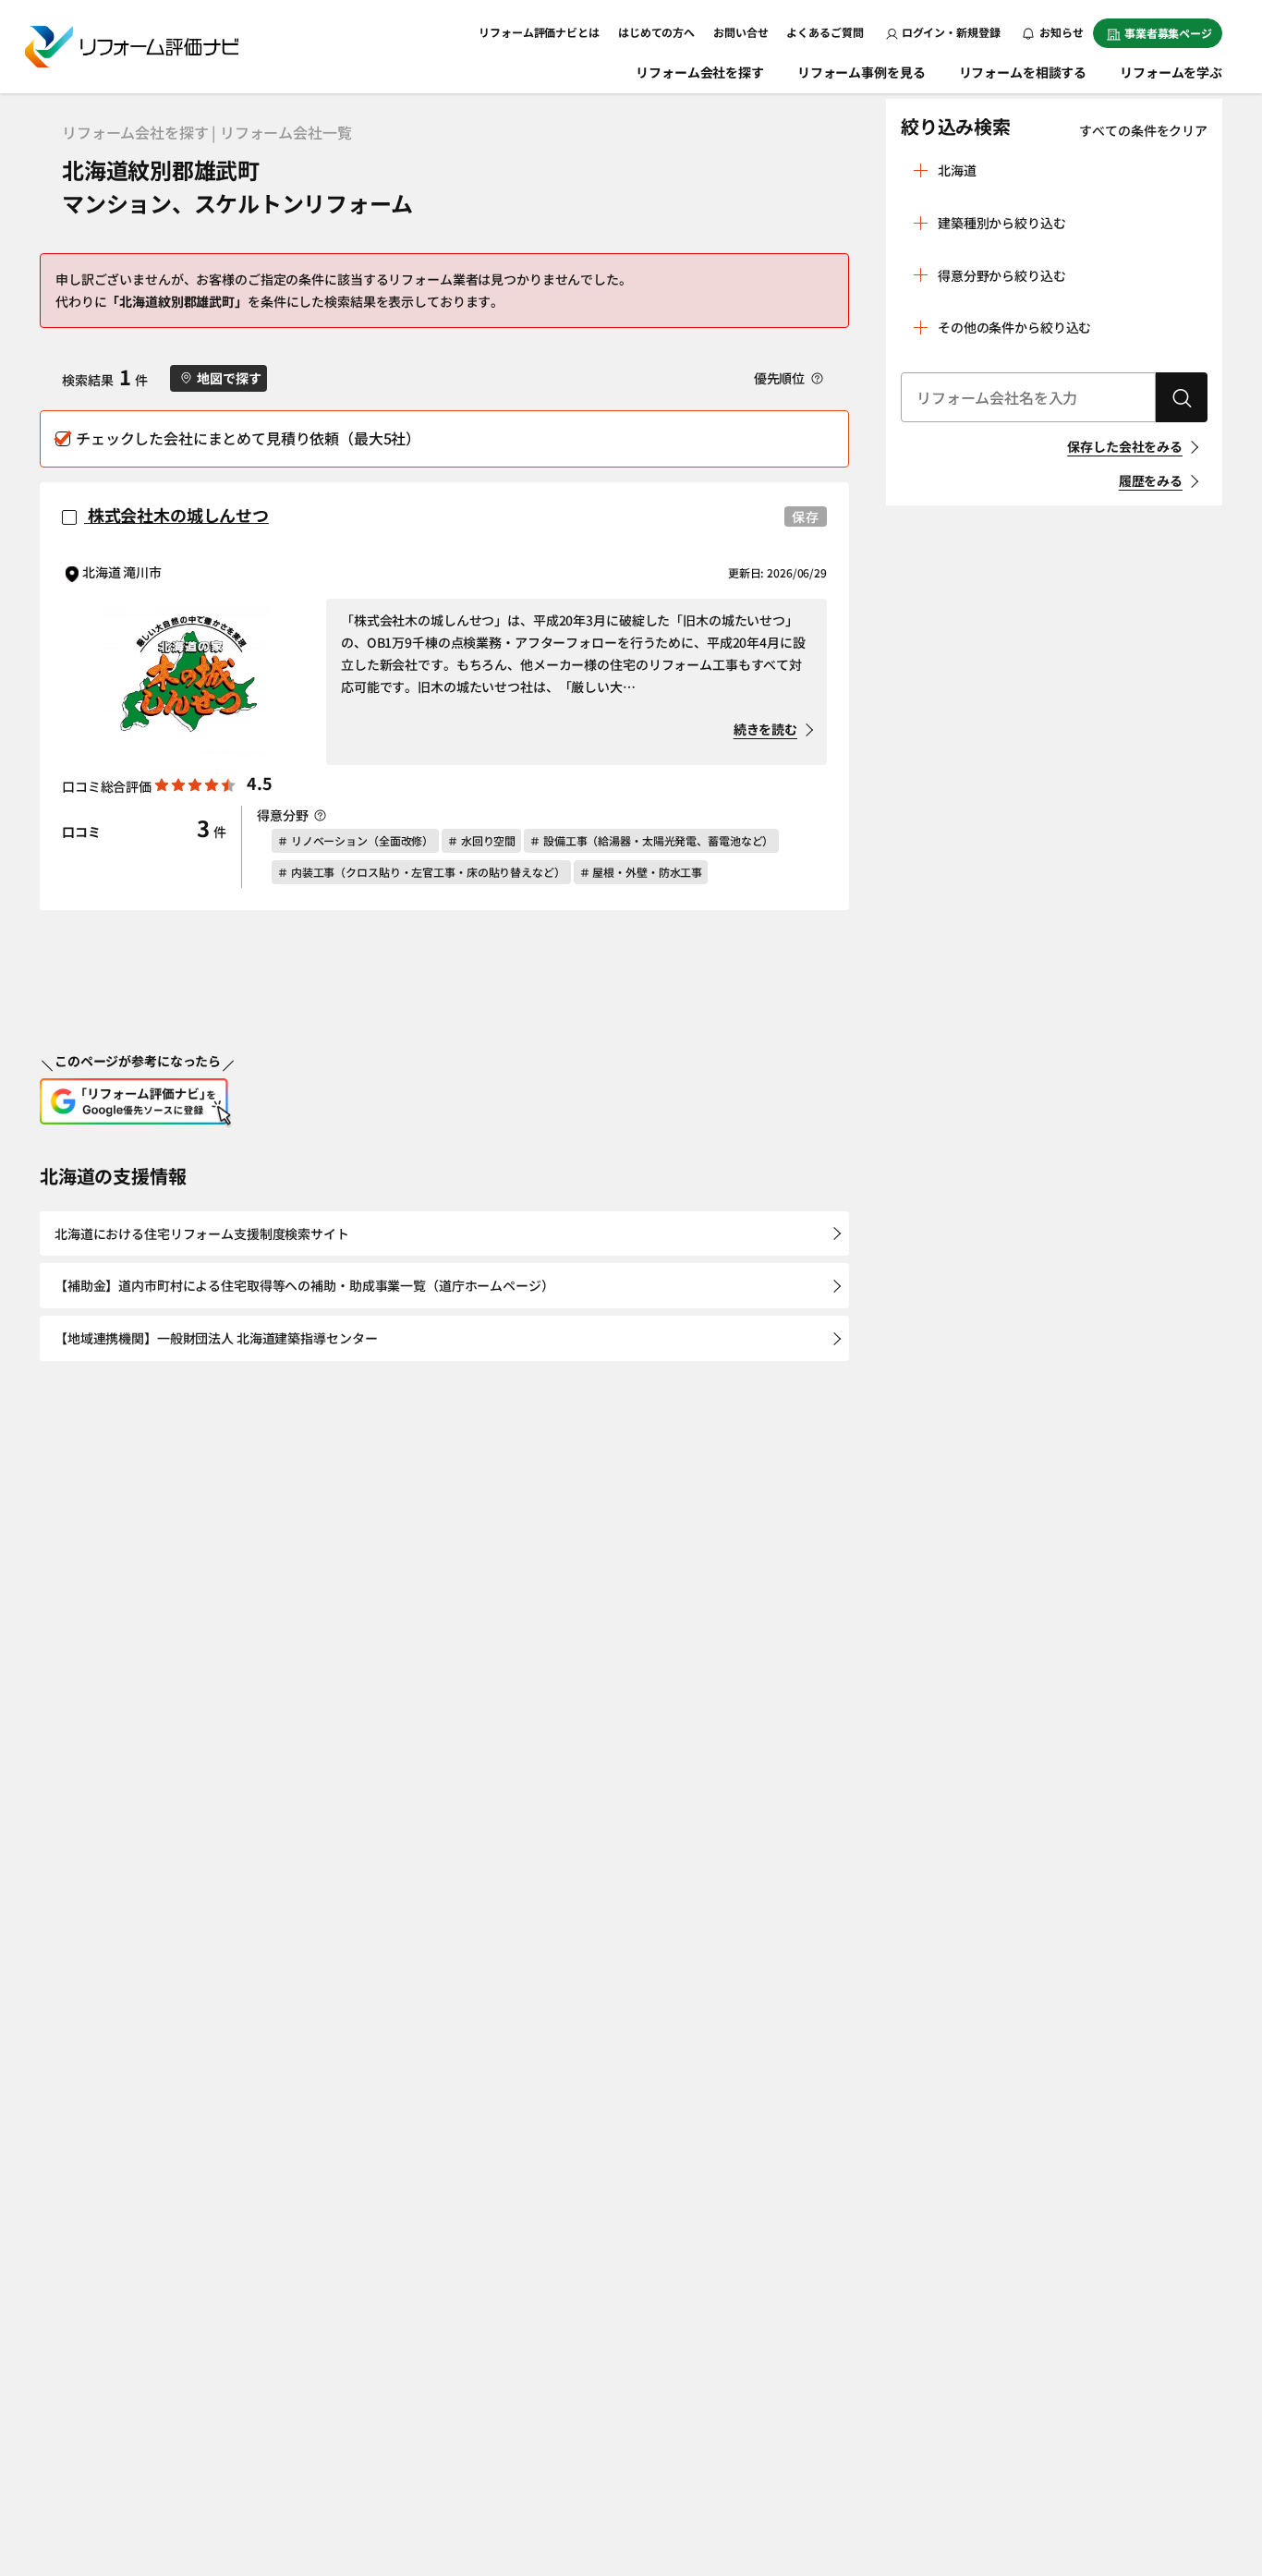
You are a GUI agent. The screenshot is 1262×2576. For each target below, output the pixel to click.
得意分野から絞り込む (1002, 275)
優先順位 (781, 378)
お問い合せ (740, 32)
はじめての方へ (656, 32)
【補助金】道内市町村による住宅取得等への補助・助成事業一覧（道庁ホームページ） (304, 1285)
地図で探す (229, 378)
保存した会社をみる (1125, 446)
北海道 (957, 170)
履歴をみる (1151, 480)
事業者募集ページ (1168, 33)
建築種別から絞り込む (1002, 223)
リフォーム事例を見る (862, 72)
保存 (806, 516)
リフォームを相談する (1023, 72)
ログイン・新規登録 (951, 32)
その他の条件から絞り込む (1014, 327)
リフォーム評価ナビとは (539, 32)
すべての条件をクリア (1143, 130)
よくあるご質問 (825, 32)
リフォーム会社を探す (700, 72)
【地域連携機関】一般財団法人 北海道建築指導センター (216, 1338)
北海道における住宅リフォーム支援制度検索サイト (202, 1233)
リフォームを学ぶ (1171, 72)
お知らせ (1061, 32)
